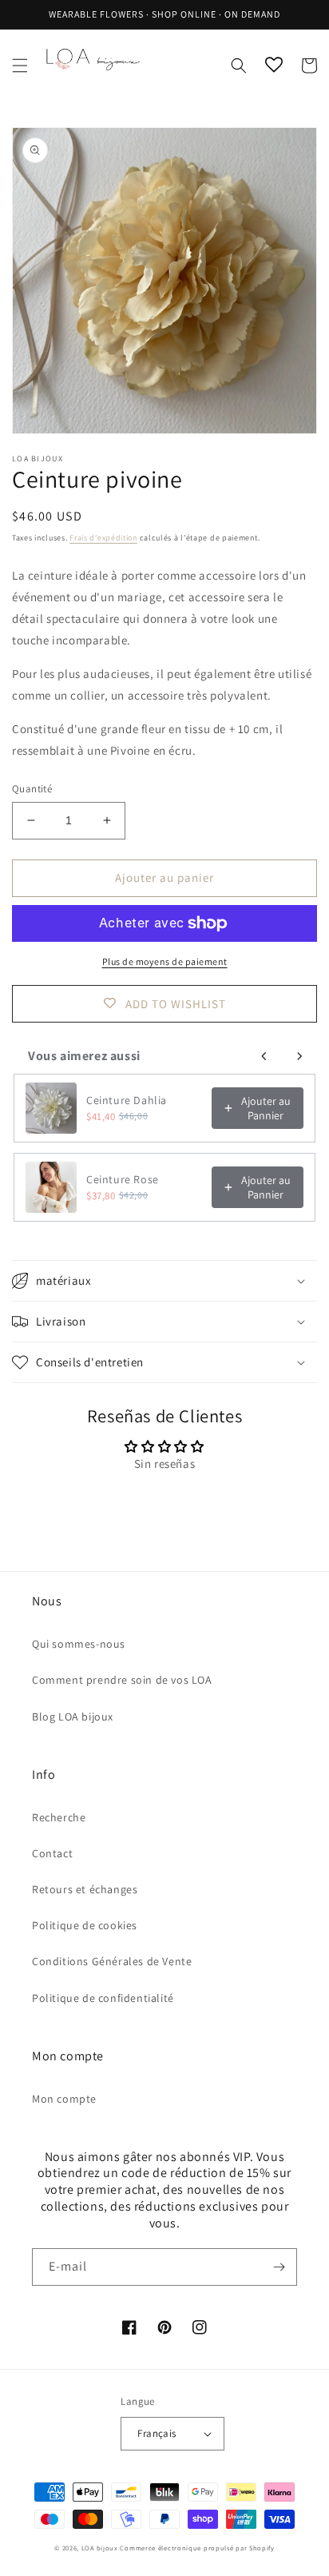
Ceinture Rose (123, 1179)
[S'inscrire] (279, 2267)
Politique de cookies (85, 1925)
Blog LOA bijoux (73, 1717)
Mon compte (64, 2099)
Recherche (59, 1817)
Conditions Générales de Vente (112, 1961)
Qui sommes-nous (79, 1644)
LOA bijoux (101, 2548)
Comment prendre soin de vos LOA (122, 1680)
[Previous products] (264, 1056)
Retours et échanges (85, 1889)
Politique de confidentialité (103, 1998)
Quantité (32, 789)
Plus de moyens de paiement (165, 961)
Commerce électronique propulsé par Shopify (197, 2548)
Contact (52, 1853)
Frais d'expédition (103, 538)
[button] (20, 66)
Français (157, 2433)
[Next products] (299, 1056)
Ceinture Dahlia (127, 1100)
